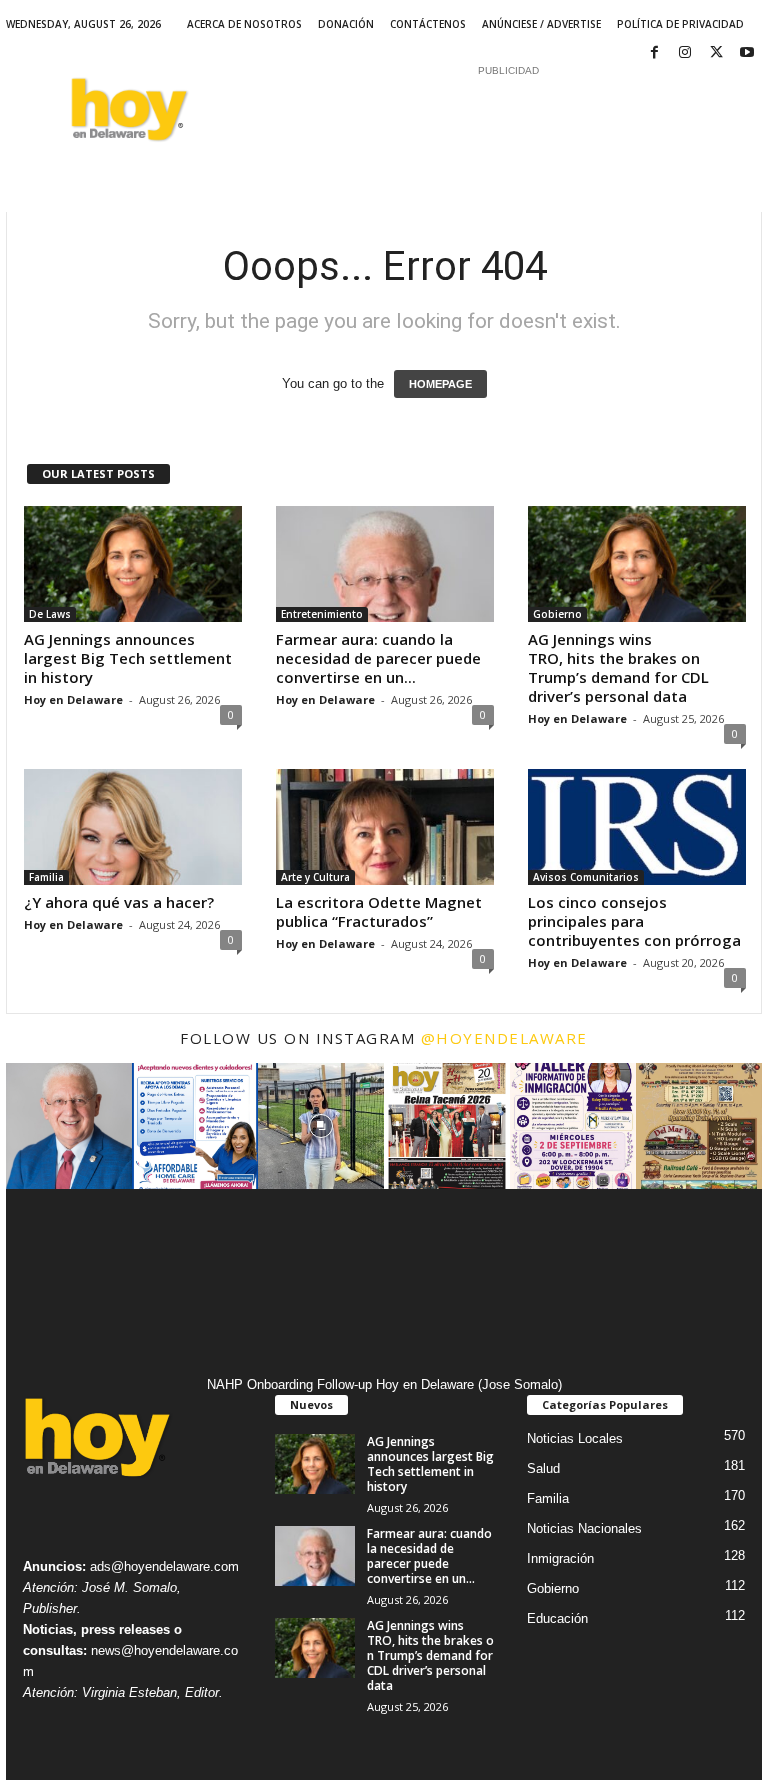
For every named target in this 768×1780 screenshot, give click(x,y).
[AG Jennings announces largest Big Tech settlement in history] (133, 564)
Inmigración (560, 1558)
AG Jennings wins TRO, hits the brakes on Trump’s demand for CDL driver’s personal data (618, 667)
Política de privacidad (680, 24)
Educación (557, 1618)
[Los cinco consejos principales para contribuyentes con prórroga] (637, 827)
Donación (346, 24)
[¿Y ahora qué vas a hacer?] (133, 827)
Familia (46, 877)
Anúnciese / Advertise (541, 24)
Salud (543, 1468)
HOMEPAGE (440, 384)
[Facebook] (654, 53)
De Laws (50, 614)
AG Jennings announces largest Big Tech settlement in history (128, 658)
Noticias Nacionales (584, 1528)
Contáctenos (428, 24)
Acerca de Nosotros (244, 24)
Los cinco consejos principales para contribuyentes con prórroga (634, 921)
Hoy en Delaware (73, 699)
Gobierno (557, 614)
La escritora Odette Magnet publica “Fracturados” (379, 911)
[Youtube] (747, 53)
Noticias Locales (575, 1438)
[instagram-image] (69, 1126)
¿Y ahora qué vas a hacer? (119, 902)
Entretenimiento (322, 614)
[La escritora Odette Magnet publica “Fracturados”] (385, 827)
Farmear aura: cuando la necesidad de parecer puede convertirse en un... (378, 658)
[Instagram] (685, 53)
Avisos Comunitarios (586, 877)
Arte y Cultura (315, 877)
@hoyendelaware (504, 1038)
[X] (716, 53)
